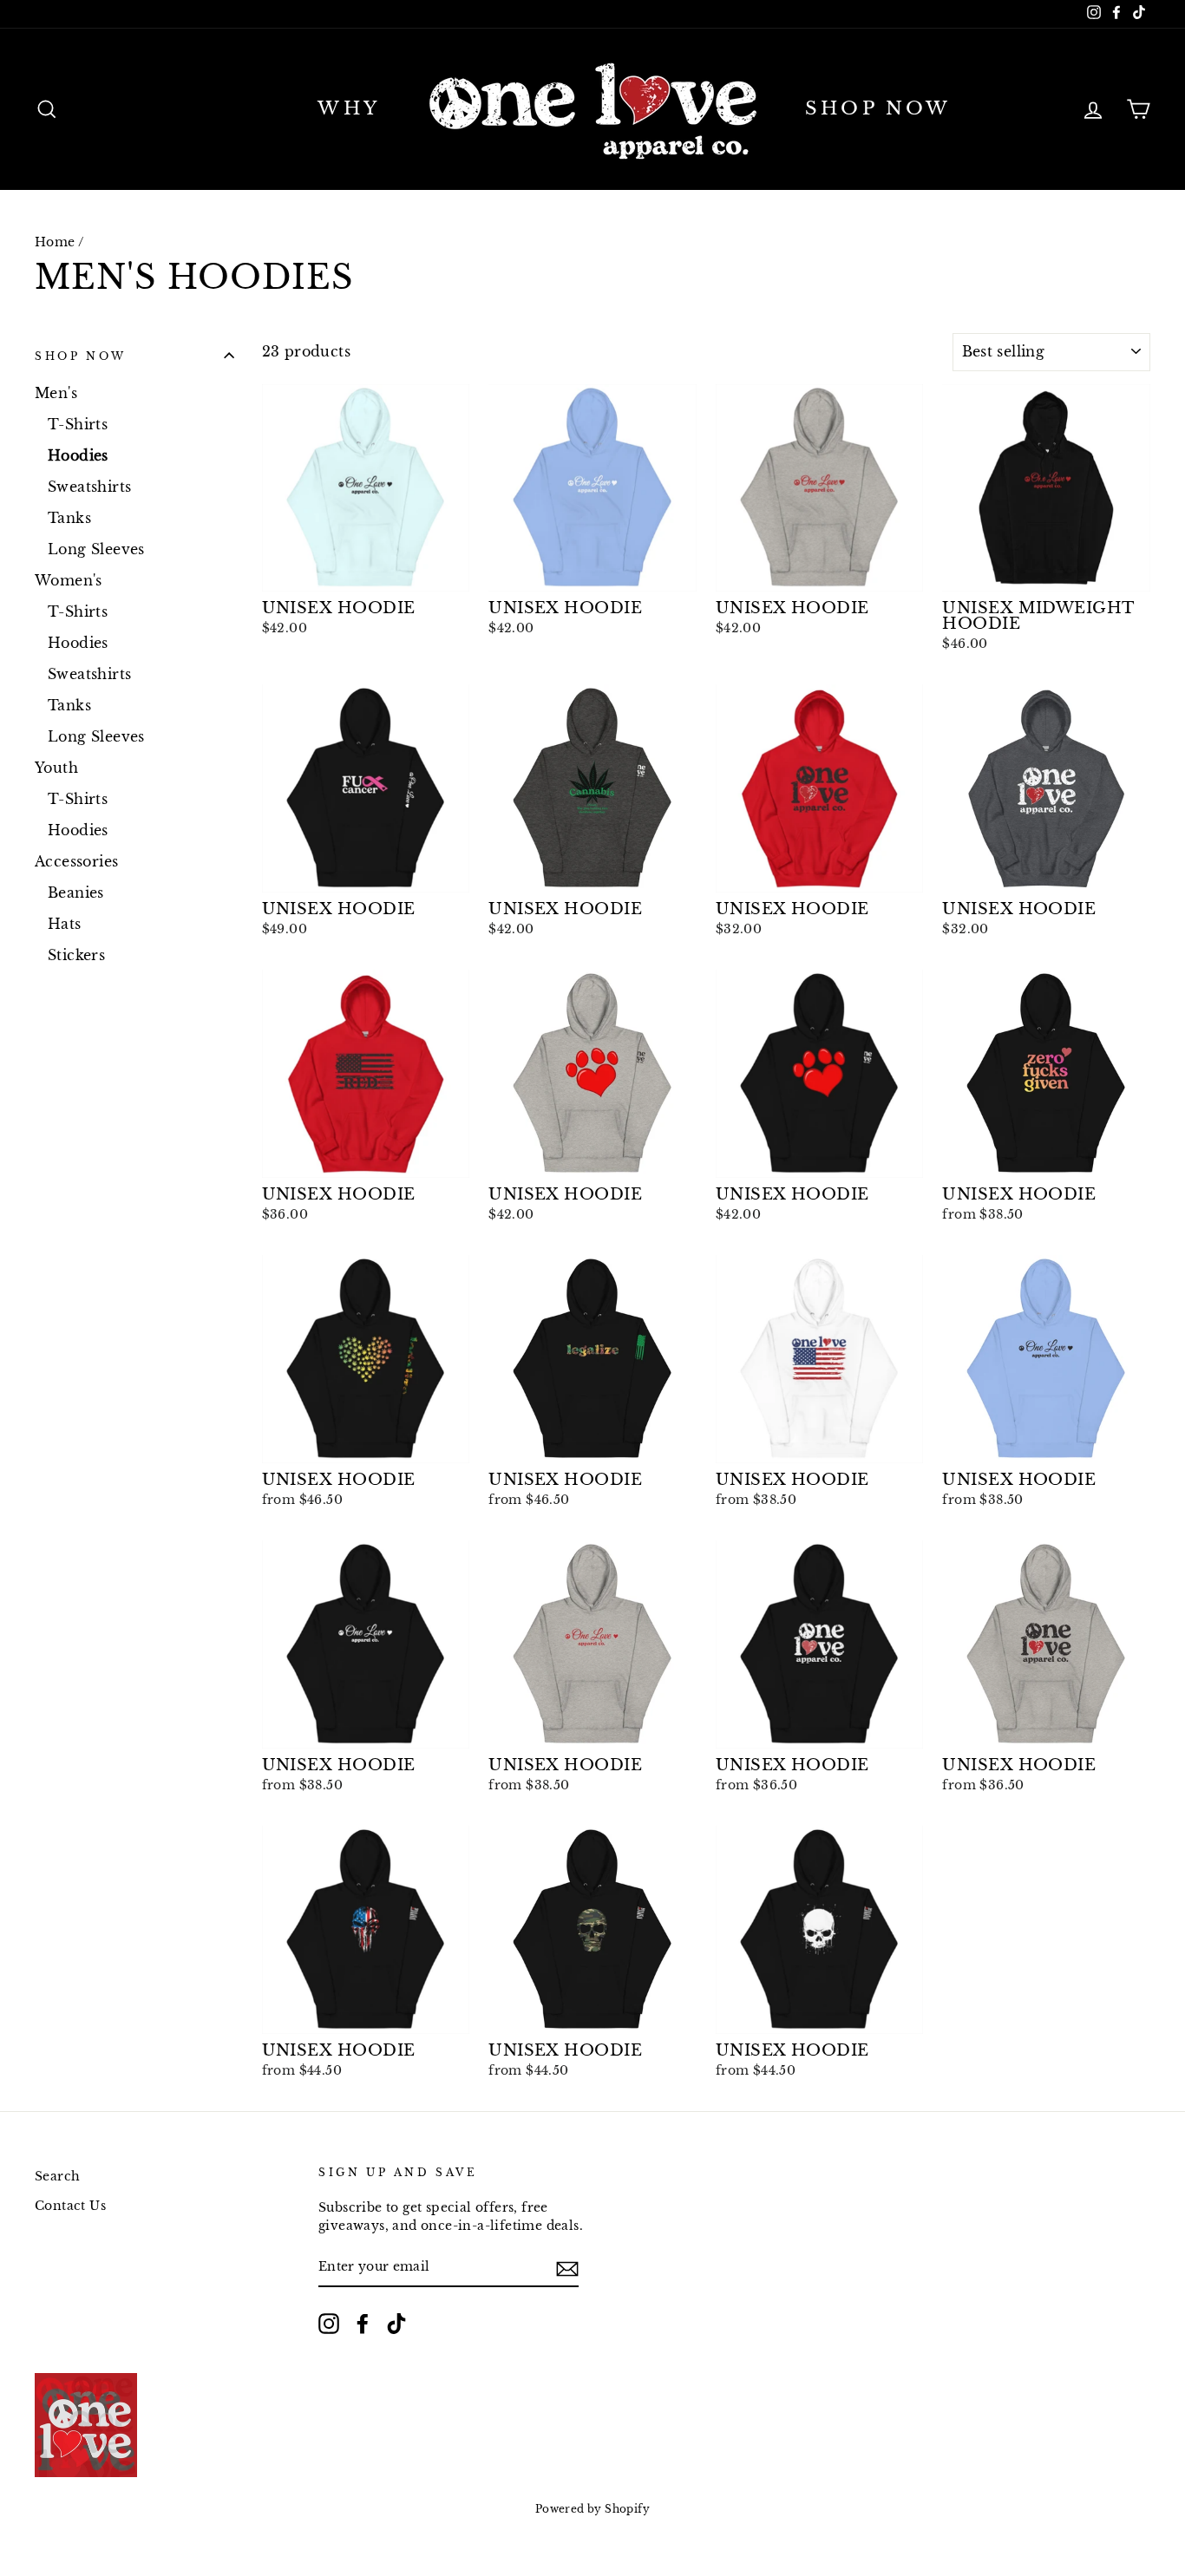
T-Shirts (78, 424)
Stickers (76, 955)
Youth (56, 768)
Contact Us (70, 2206)
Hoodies (78, 455)
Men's (56, 393)
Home (55, 242)
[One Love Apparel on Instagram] (329, 2324)
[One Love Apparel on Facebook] (363, 2324)
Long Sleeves (96, 549)
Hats (65, 924)
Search (57, 2177)
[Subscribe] (567, 2268)
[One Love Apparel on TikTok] (396, 2324)
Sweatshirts (89, 487)
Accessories (76, 861)
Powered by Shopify (592, 2509)
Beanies (76, 892)
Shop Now (878, 108)
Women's (69, 580)
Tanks (69, 518)
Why (349, 108)
